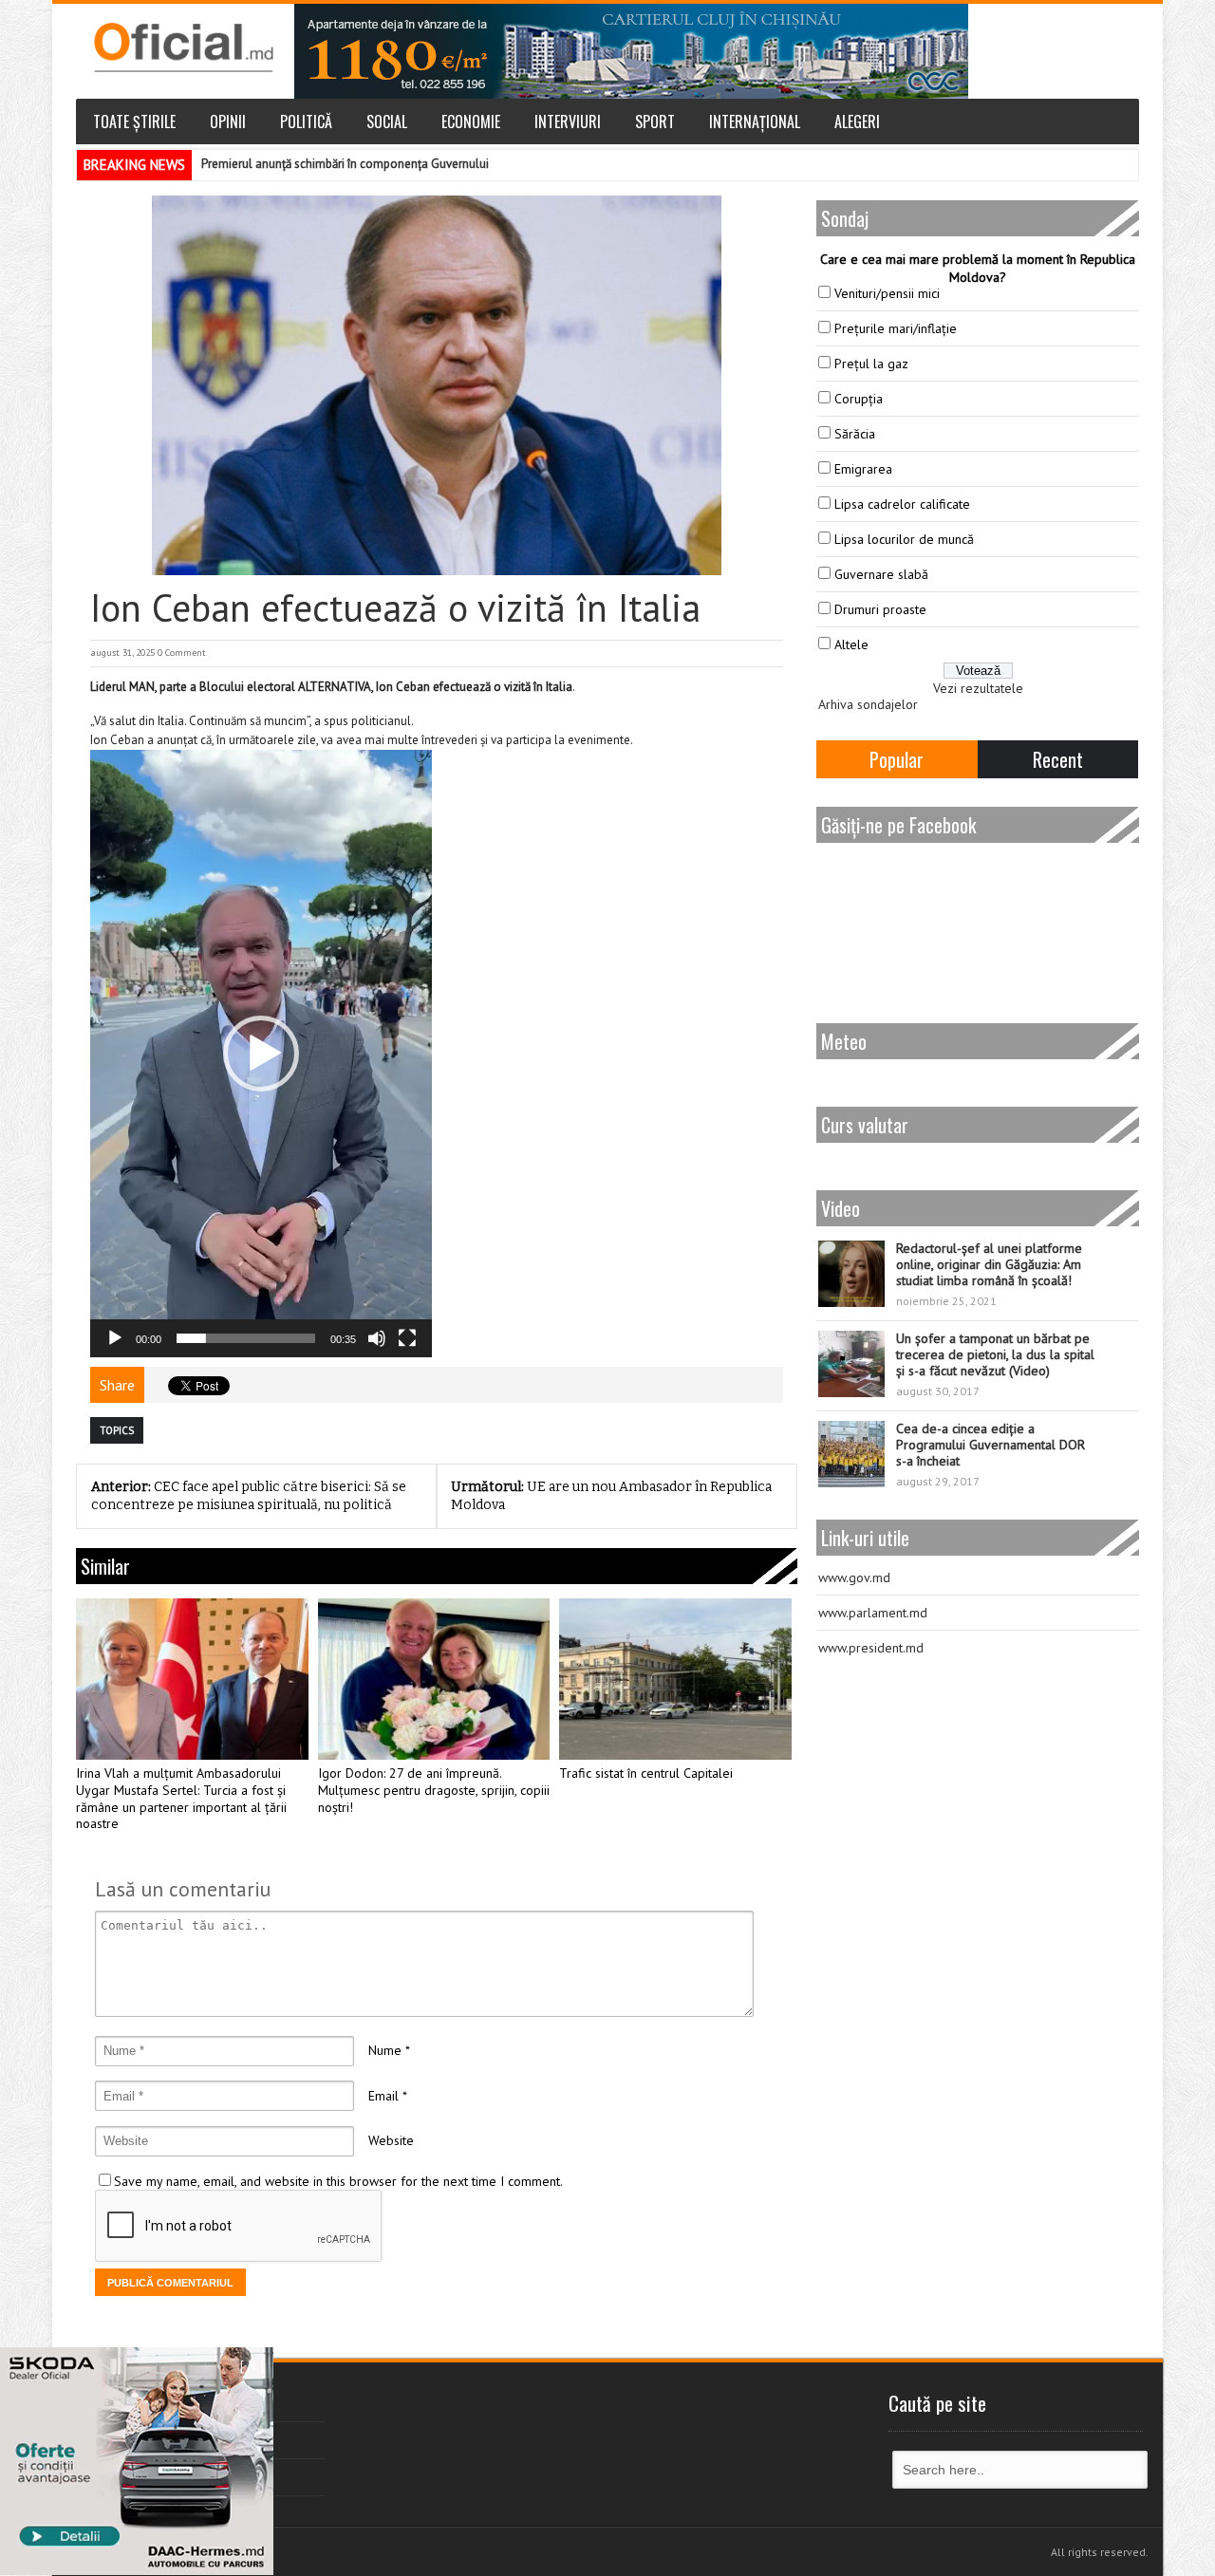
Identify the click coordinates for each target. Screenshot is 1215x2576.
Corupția (859, 399)
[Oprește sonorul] (377, 1338)
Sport (655, 121)
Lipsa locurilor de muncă (904, 539)
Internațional (755, 121)
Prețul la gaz (871, 364)
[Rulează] (115, 1338)
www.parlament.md (873, 1613)
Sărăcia (855, 434)
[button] (261, 1054)
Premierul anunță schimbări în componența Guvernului (345, 164)
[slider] (246, 1338)
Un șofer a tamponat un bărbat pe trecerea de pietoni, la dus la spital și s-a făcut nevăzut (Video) (995, 1354)
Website (391, 2140)
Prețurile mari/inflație (896, 328)
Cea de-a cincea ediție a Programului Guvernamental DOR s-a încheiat (991, 1445)
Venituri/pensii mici (887, 293)
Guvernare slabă (881, 574)
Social (387, 121)
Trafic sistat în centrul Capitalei (646, 1773)
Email (383, 2096)
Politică (306, 121)
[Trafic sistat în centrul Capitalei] (675, 1679)
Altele (851, 644)
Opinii (228, 121)
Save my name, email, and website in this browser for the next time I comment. (338, 2181)
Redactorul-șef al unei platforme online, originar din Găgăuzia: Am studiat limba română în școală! (989, 1264)
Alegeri (857, 121)
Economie (471, 121)
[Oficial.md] (183, 47)
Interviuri (568, 121)
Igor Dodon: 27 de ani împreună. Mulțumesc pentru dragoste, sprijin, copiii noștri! (434, 1791)
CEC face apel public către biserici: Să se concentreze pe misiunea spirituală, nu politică (249, 1496)
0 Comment (182, 653)
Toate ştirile (134, 121)
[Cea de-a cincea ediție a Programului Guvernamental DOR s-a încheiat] (851, 1454)
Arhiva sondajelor (868, 704)
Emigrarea (863, 469)
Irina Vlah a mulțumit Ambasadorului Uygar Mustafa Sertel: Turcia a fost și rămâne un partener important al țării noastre (181, 1799)
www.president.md (871, 1648)
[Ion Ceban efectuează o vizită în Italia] (437, 385)
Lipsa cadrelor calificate (902, 504)
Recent (1058, 759)
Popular (897, 759)
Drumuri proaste (880, 609)
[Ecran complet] (407, 1338)
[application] (261, 1054)
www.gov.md (854, 1577)
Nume (385, 2050)
